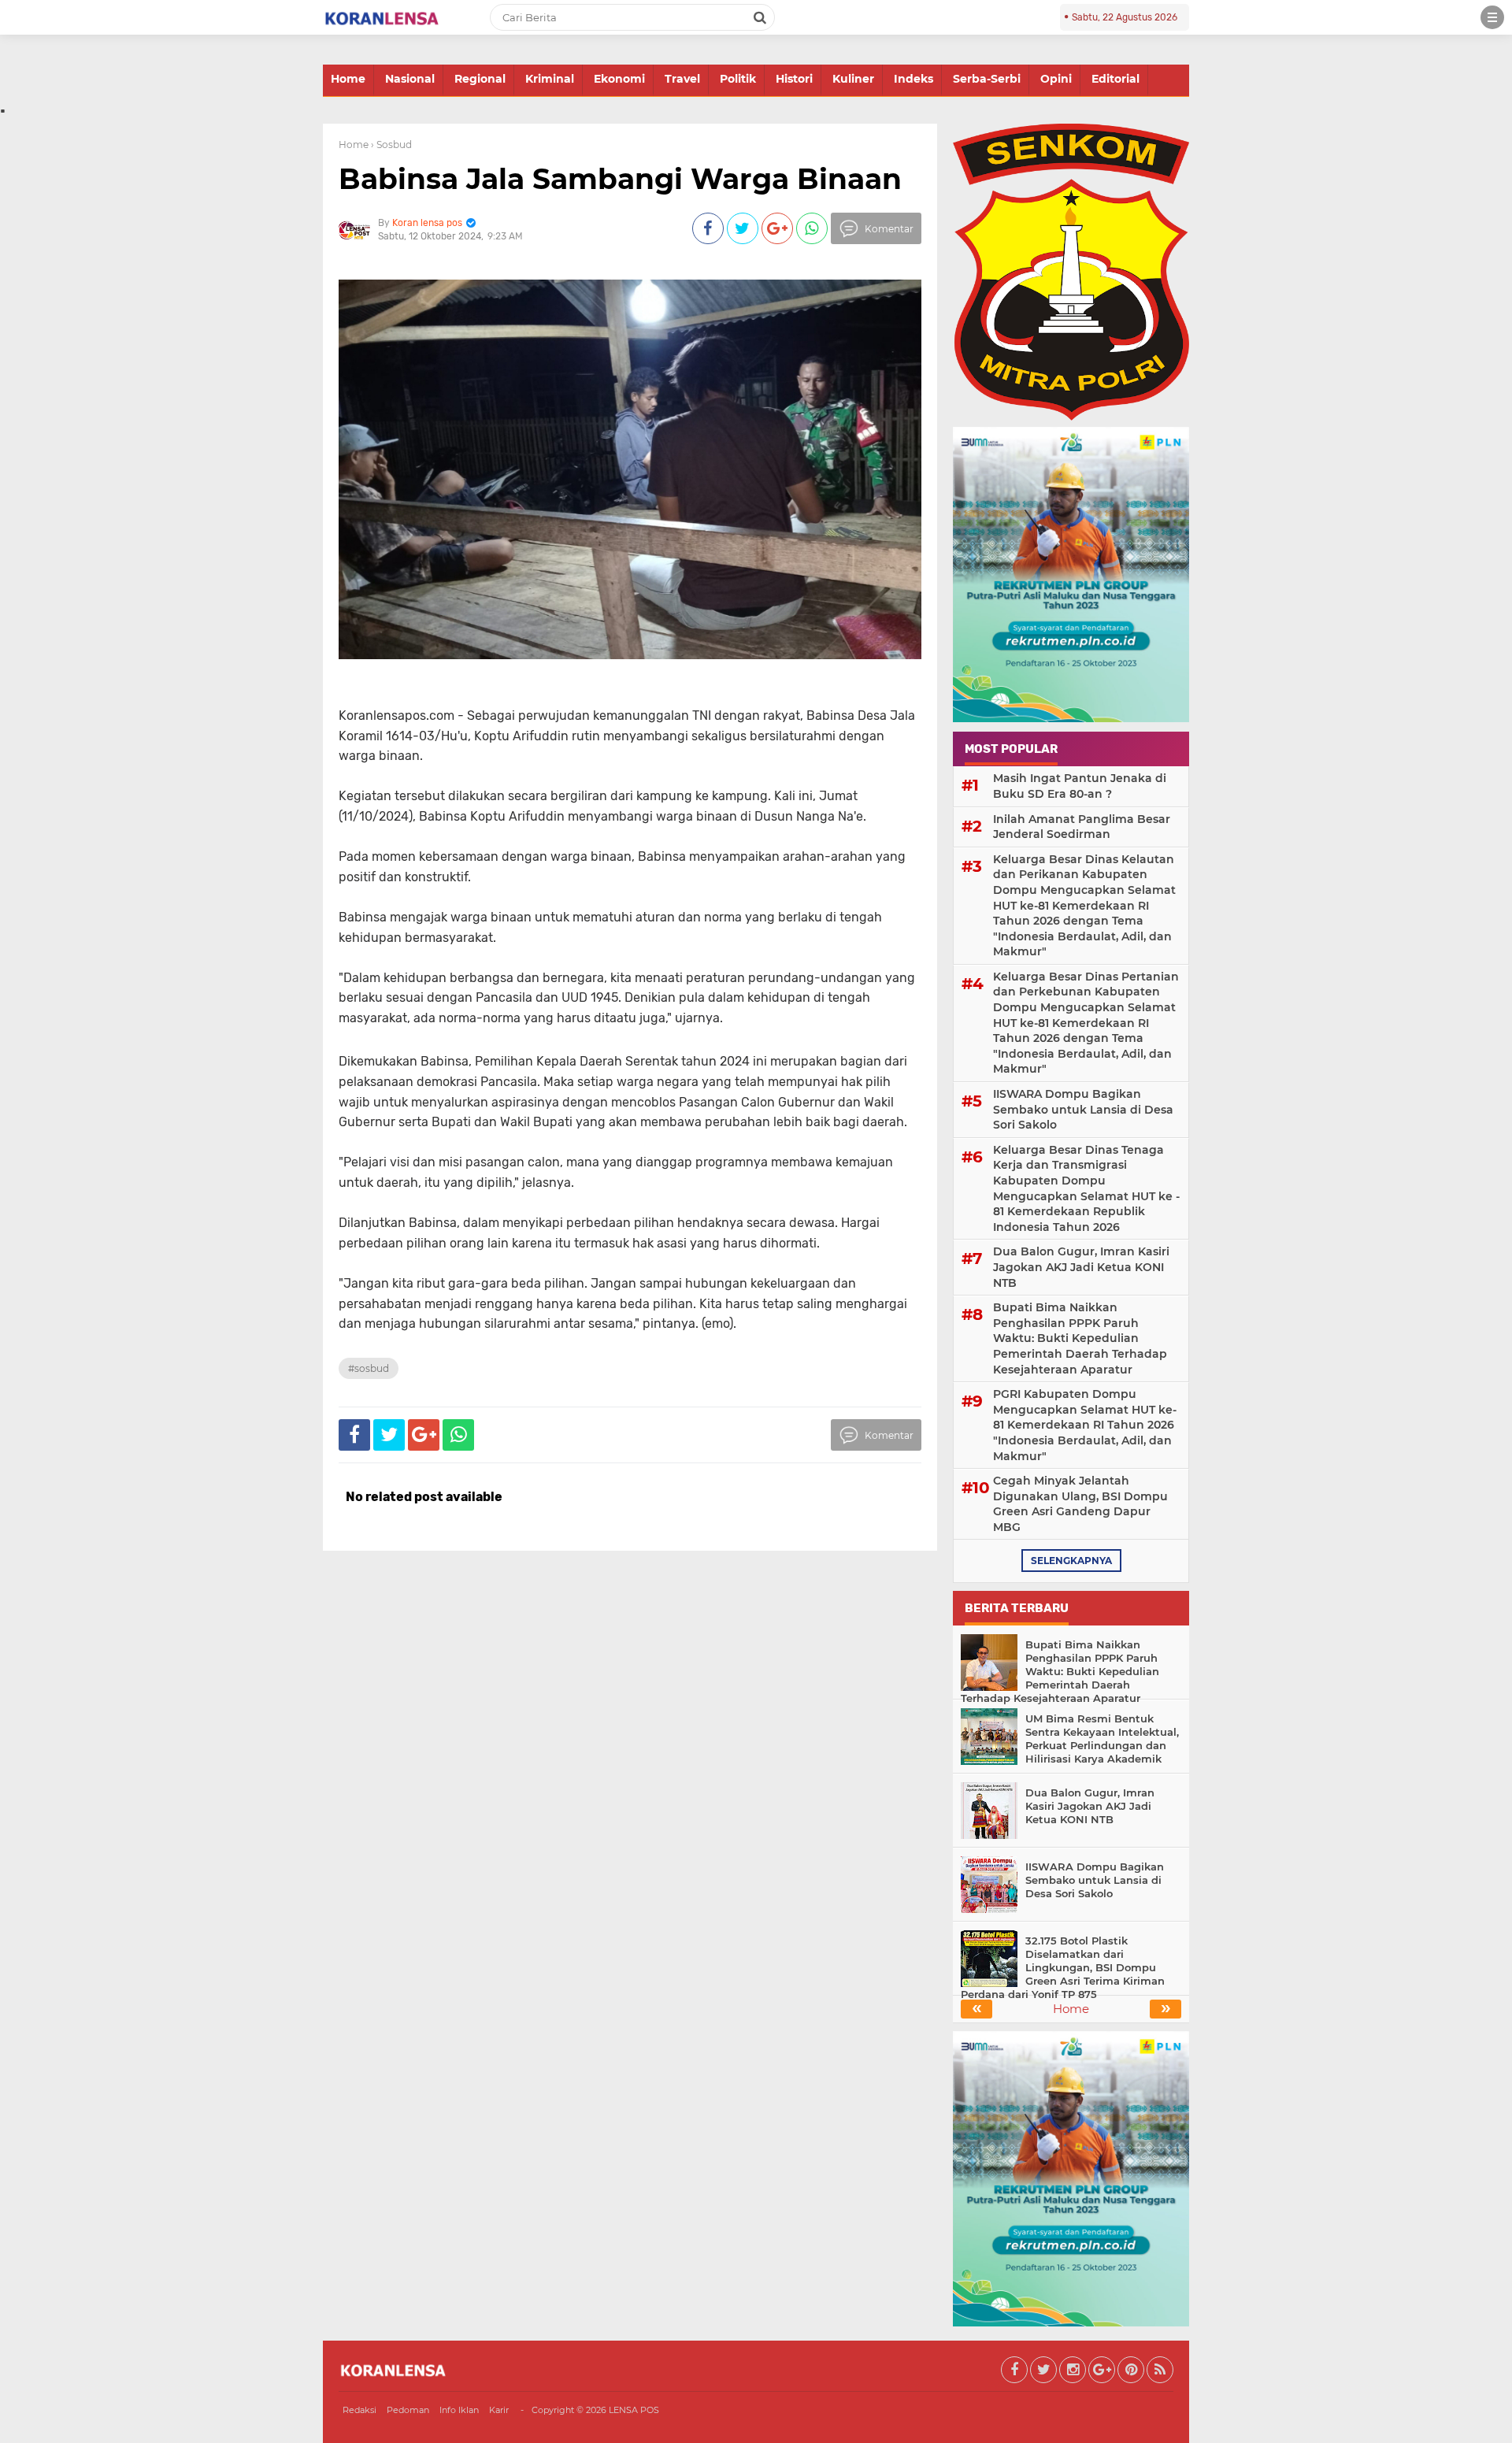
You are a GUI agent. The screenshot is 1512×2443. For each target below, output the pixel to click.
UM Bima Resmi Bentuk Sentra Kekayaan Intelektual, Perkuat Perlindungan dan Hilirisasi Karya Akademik (1102, 1739)
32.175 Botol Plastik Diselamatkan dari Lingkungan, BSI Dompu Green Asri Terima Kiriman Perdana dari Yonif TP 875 (1063, 1967)
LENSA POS (634, 2410)
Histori (794, 79)
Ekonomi (619, 79)
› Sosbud (391, 145)
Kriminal (550, 79)
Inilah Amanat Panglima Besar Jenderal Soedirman (1082, 827)
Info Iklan (459, 2410)
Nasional (410, 79)
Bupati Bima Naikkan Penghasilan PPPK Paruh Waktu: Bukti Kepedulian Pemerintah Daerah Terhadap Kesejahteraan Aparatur (1080, 1338)
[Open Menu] (1492, 17)
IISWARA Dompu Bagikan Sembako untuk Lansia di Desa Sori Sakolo (1083, 1109)
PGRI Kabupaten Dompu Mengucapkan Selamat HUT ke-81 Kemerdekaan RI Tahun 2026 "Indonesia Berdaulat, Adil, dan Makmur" (1085, 1425)
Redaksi (359, 2410)
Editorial (1115, 79)
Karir (499, 2410)
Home (348, 79)
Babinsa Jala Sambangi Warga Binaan (620, 179)
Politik (738, 79)
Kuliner (853, 79)
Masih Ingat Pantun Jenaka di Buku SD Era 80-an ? (1080, 786)
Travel (682, 79)
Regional (480, 79)
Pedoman (408, 2410)
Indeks (913, 79)
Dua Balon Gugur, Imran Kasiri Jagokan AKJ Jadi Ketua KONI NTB (1081, 1267)
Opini (1056, 79)
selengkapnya (1071, 1561)
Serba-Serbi (987, 79)
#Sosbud (369, 1368)
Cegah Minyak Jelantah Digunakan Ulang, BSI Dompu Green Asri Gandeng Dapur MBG (1080, 1504)
